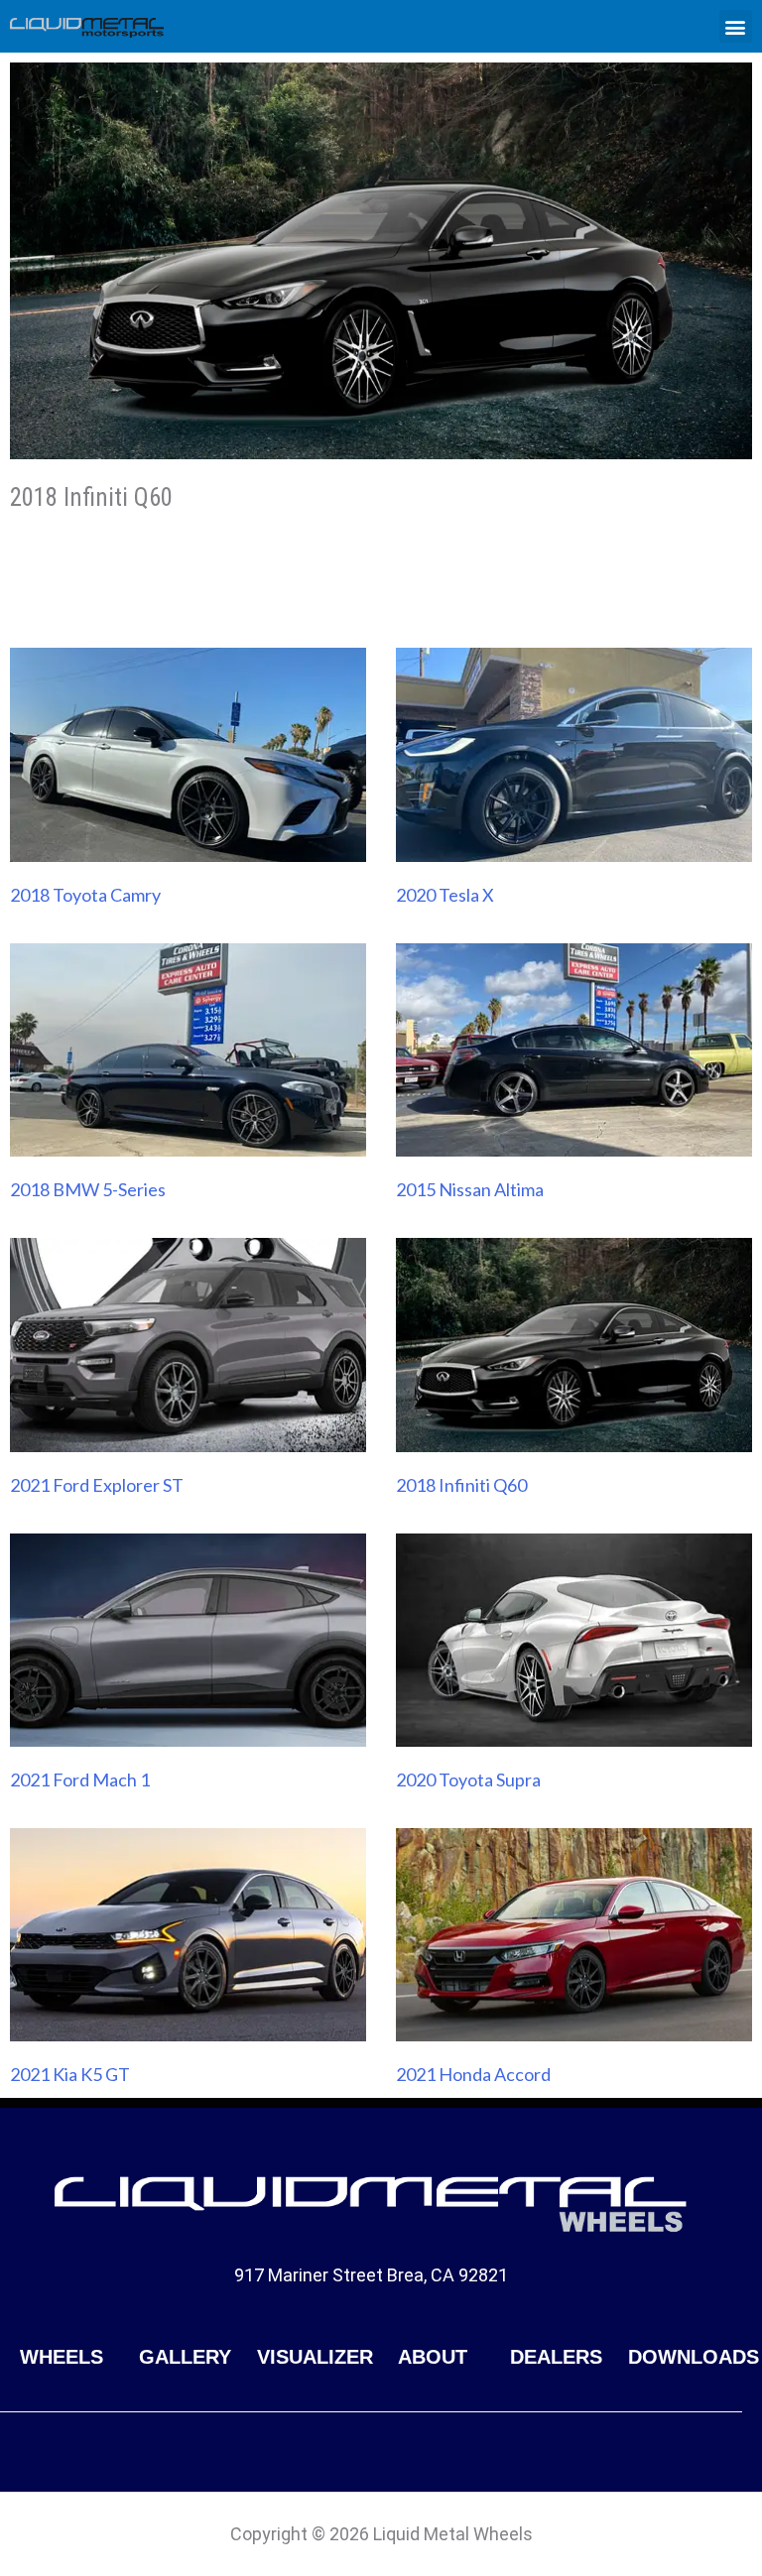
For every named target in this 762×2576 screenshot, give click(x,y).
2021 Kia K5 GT (70, 2074)
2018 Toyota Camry (85, 895)
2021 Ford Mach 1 (80, 1779)
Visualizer (315, 2357)
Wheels (62, 2357)
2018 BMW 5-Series (88, 1189)
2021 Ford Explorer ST (97, 1485)
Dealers (556, 2357)
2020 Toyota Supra (468, 1779)
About (433, 2357)
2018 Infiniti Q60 (461, 1485)
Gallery (185, 2357)
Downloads (694, 2357)
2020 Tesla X (445, 895)
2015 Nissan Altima (470, 1189)
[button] (736, 26)
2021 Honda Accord (473, 2074)
